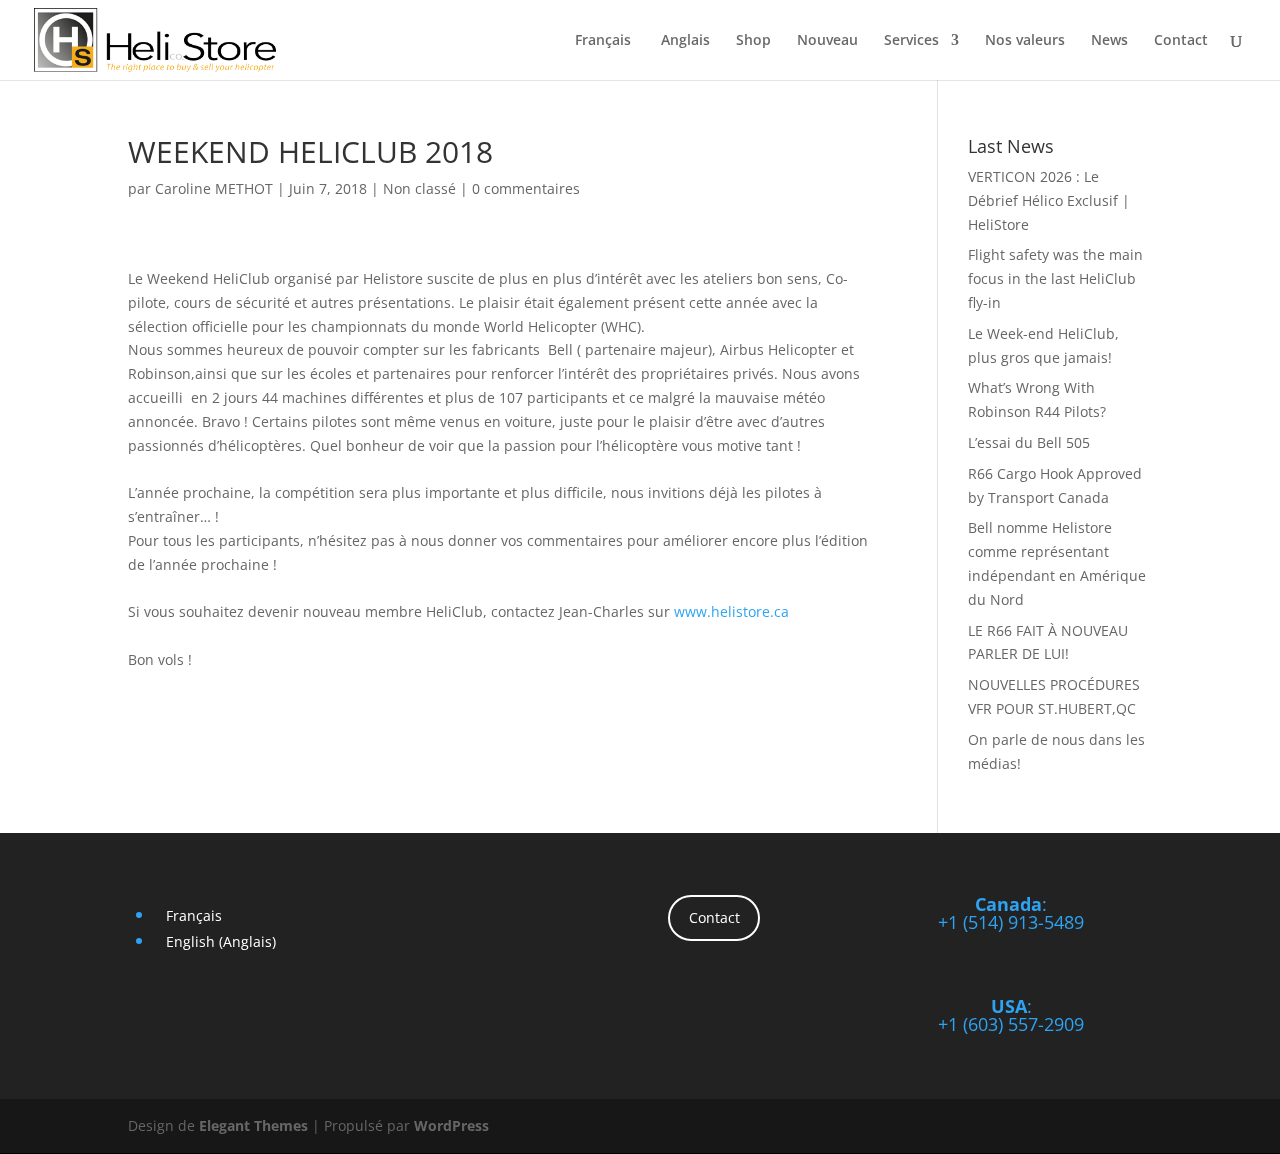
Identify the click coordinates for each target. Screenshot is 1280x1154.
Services (911, 41)
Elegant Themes (253, 1125)
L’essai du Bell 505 (1029, 442)
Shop (753, 41)
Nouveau (827, 41)
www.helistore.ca (731, 611)
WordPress (451, 1125)
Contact (1181, 41)
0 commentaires (526, 188)
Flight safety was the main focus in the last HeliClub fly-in (1055, 278)
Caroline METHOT (214, 188)
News (1109, 41)
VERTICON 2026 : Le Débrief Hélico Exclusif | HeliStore (1049, 200)
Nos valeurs (1025, 41)
